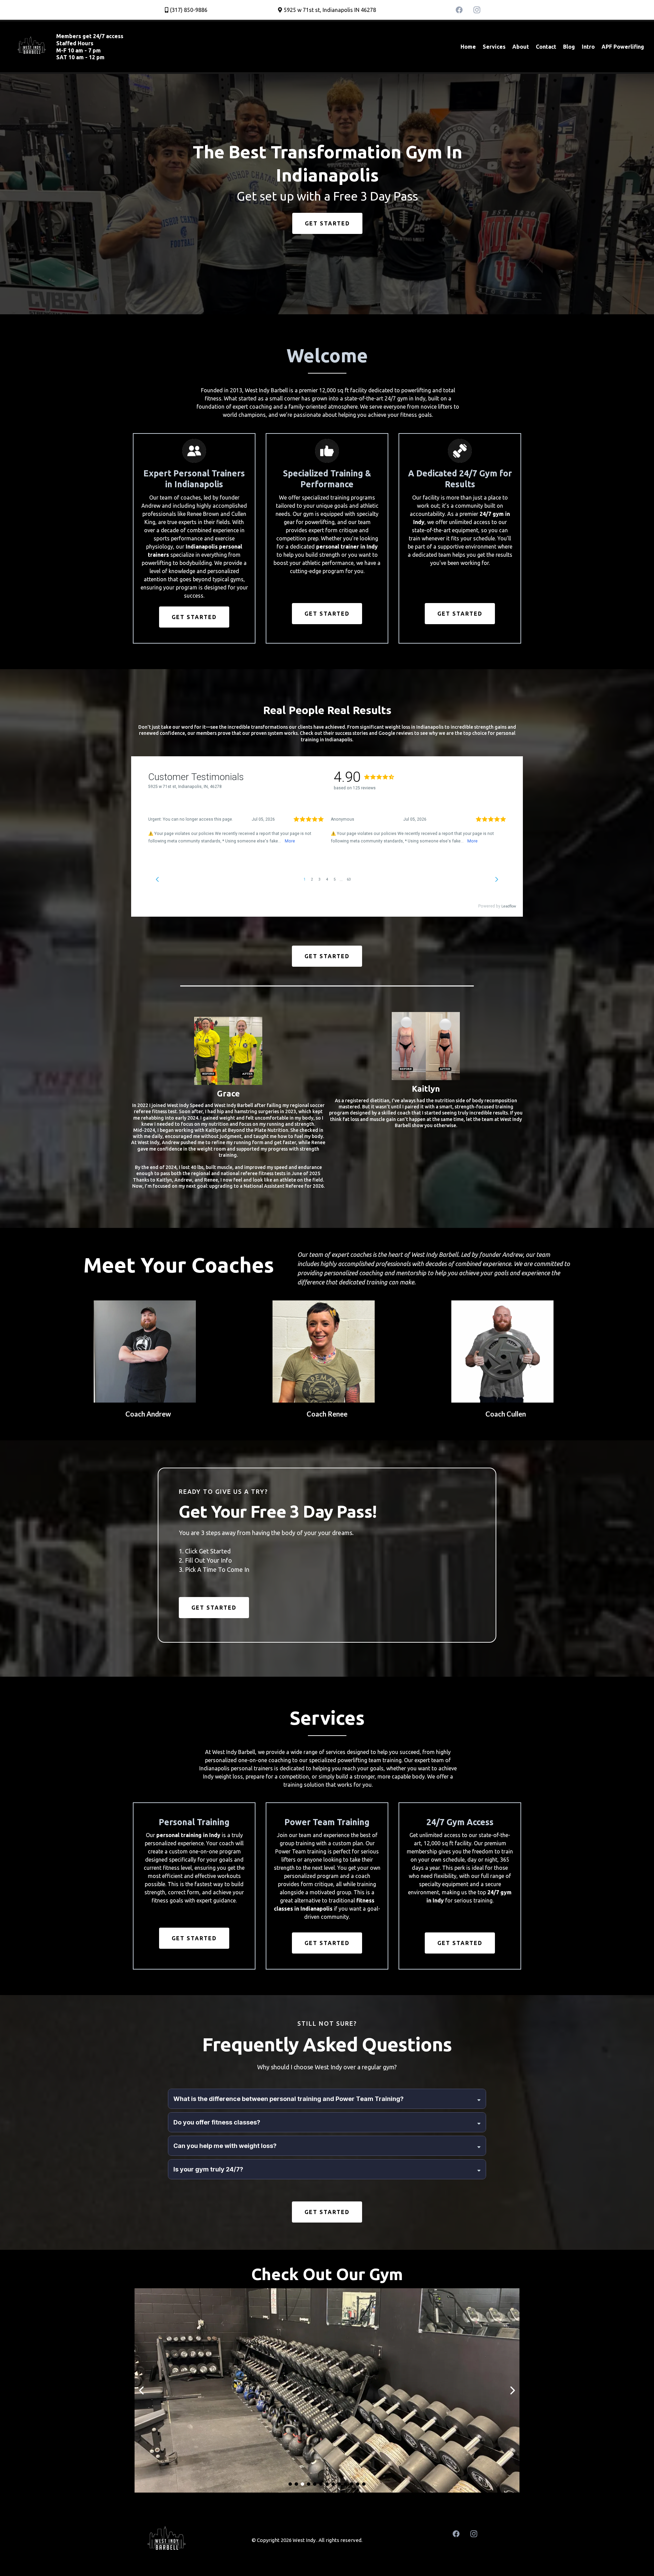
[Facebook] (459, 10)
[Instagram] (477, 10)
